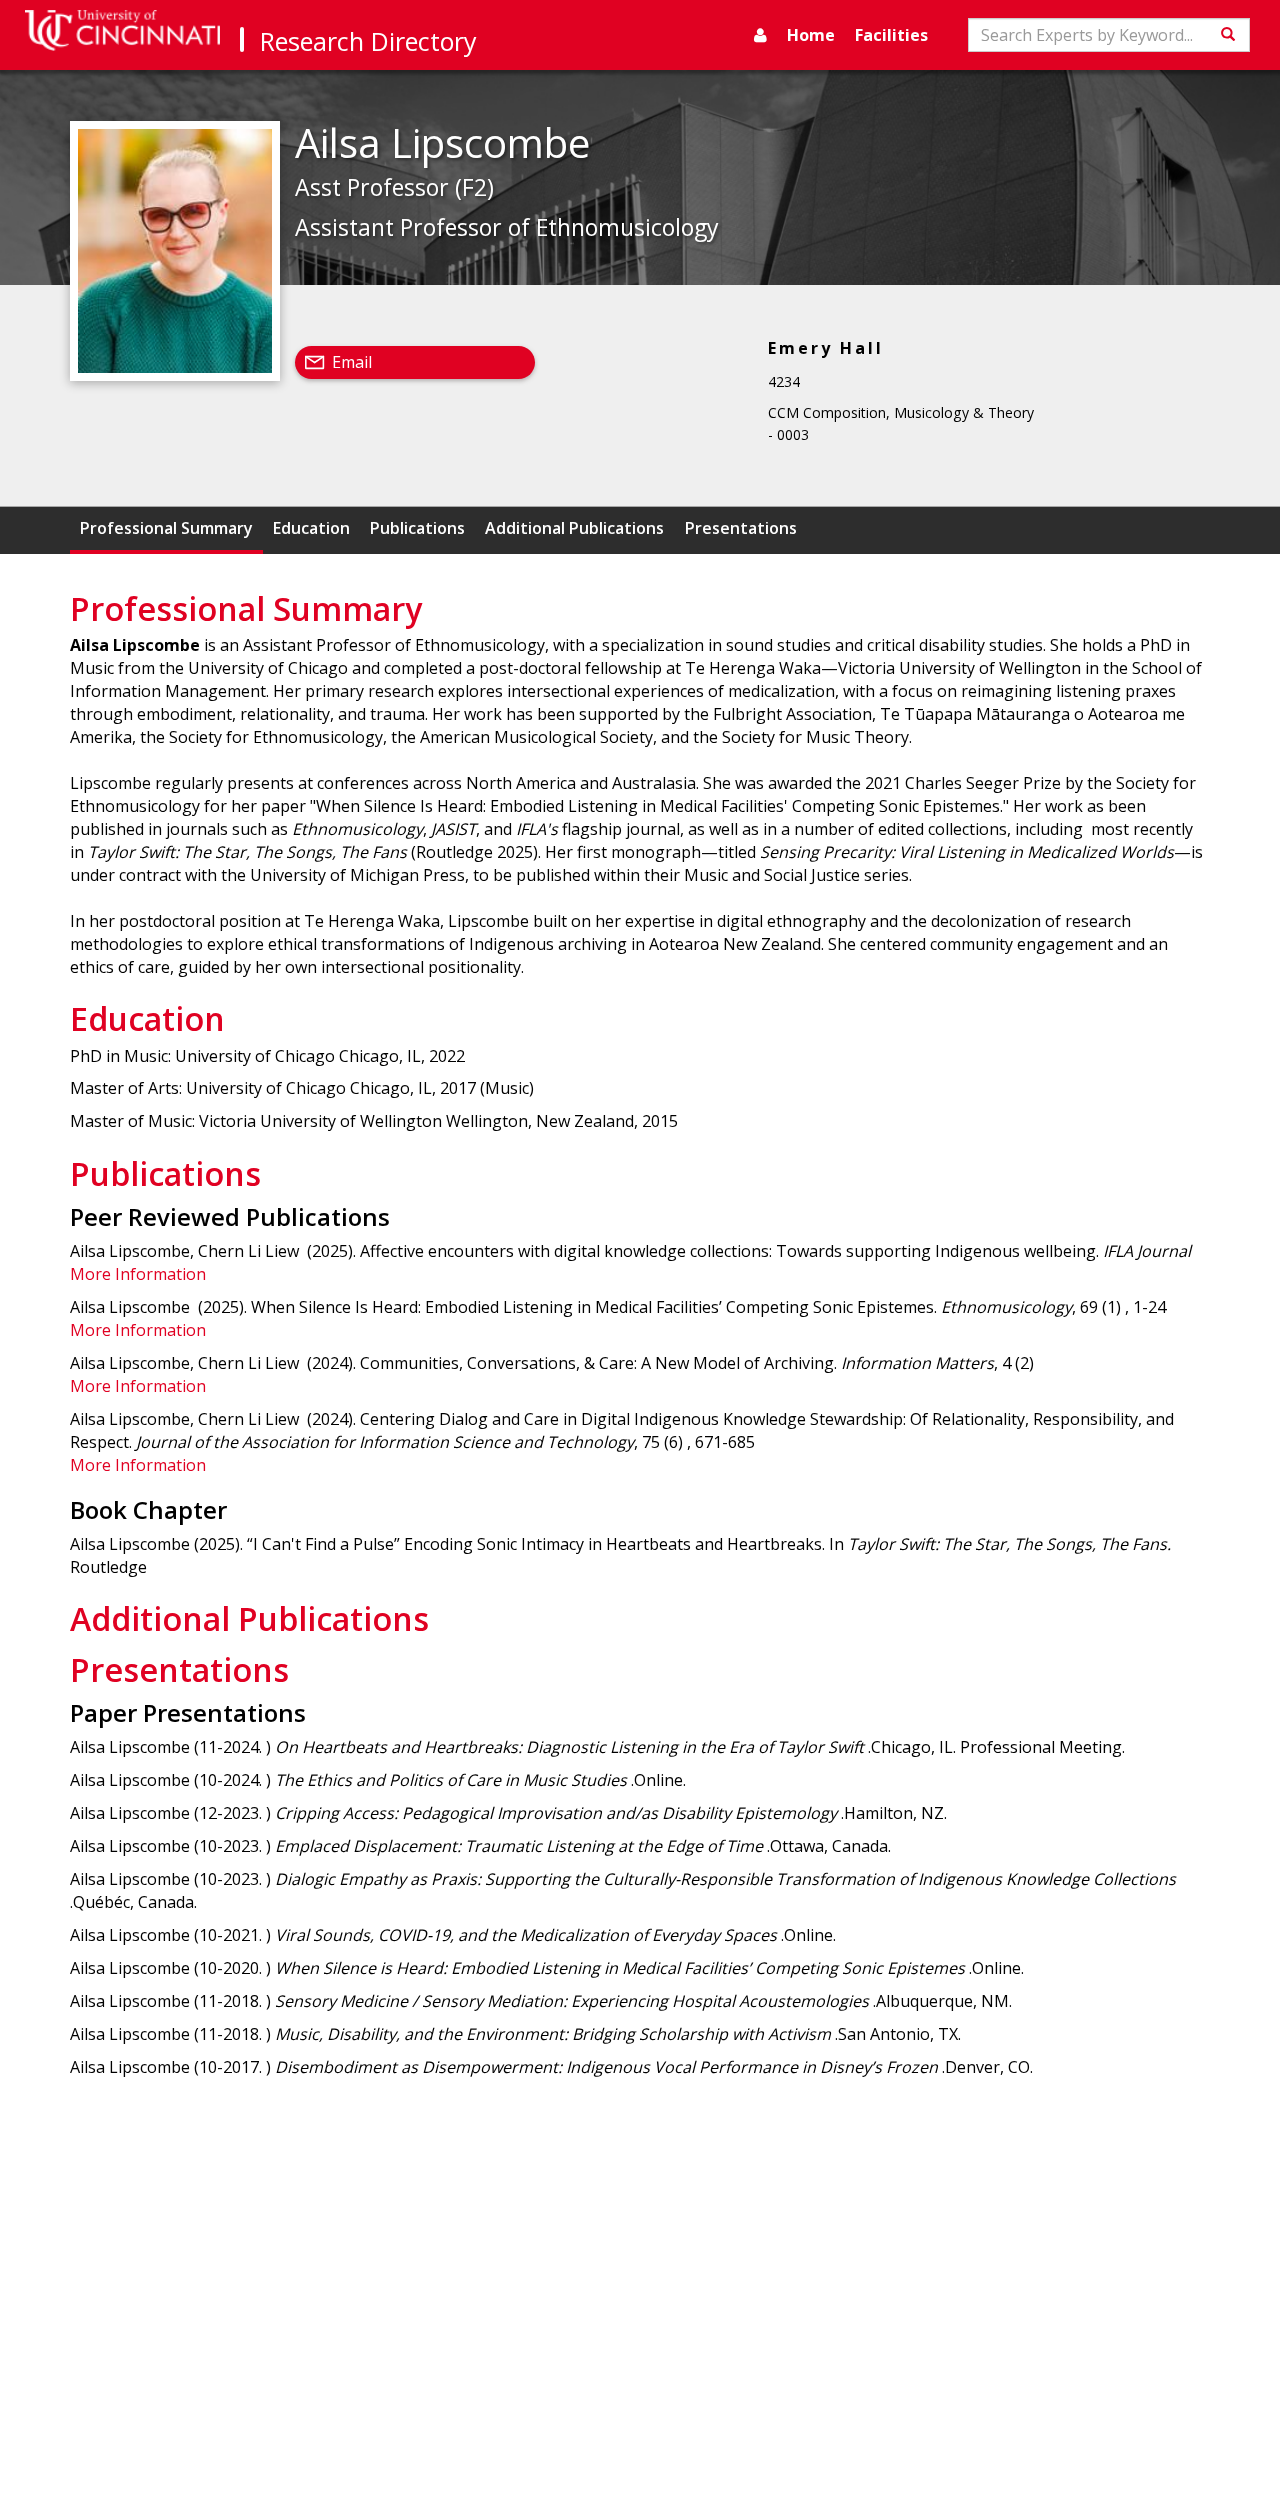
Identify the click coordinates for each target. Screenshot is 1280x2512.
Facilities (891, 35)
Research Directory (368, 41)
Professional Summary (166, 528)
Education (311, 528)
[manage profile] (760, 35)
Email (352, 362)
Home (811, 35)
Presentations (741, 528)
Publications (417, 528)
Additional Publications (574, 528)
